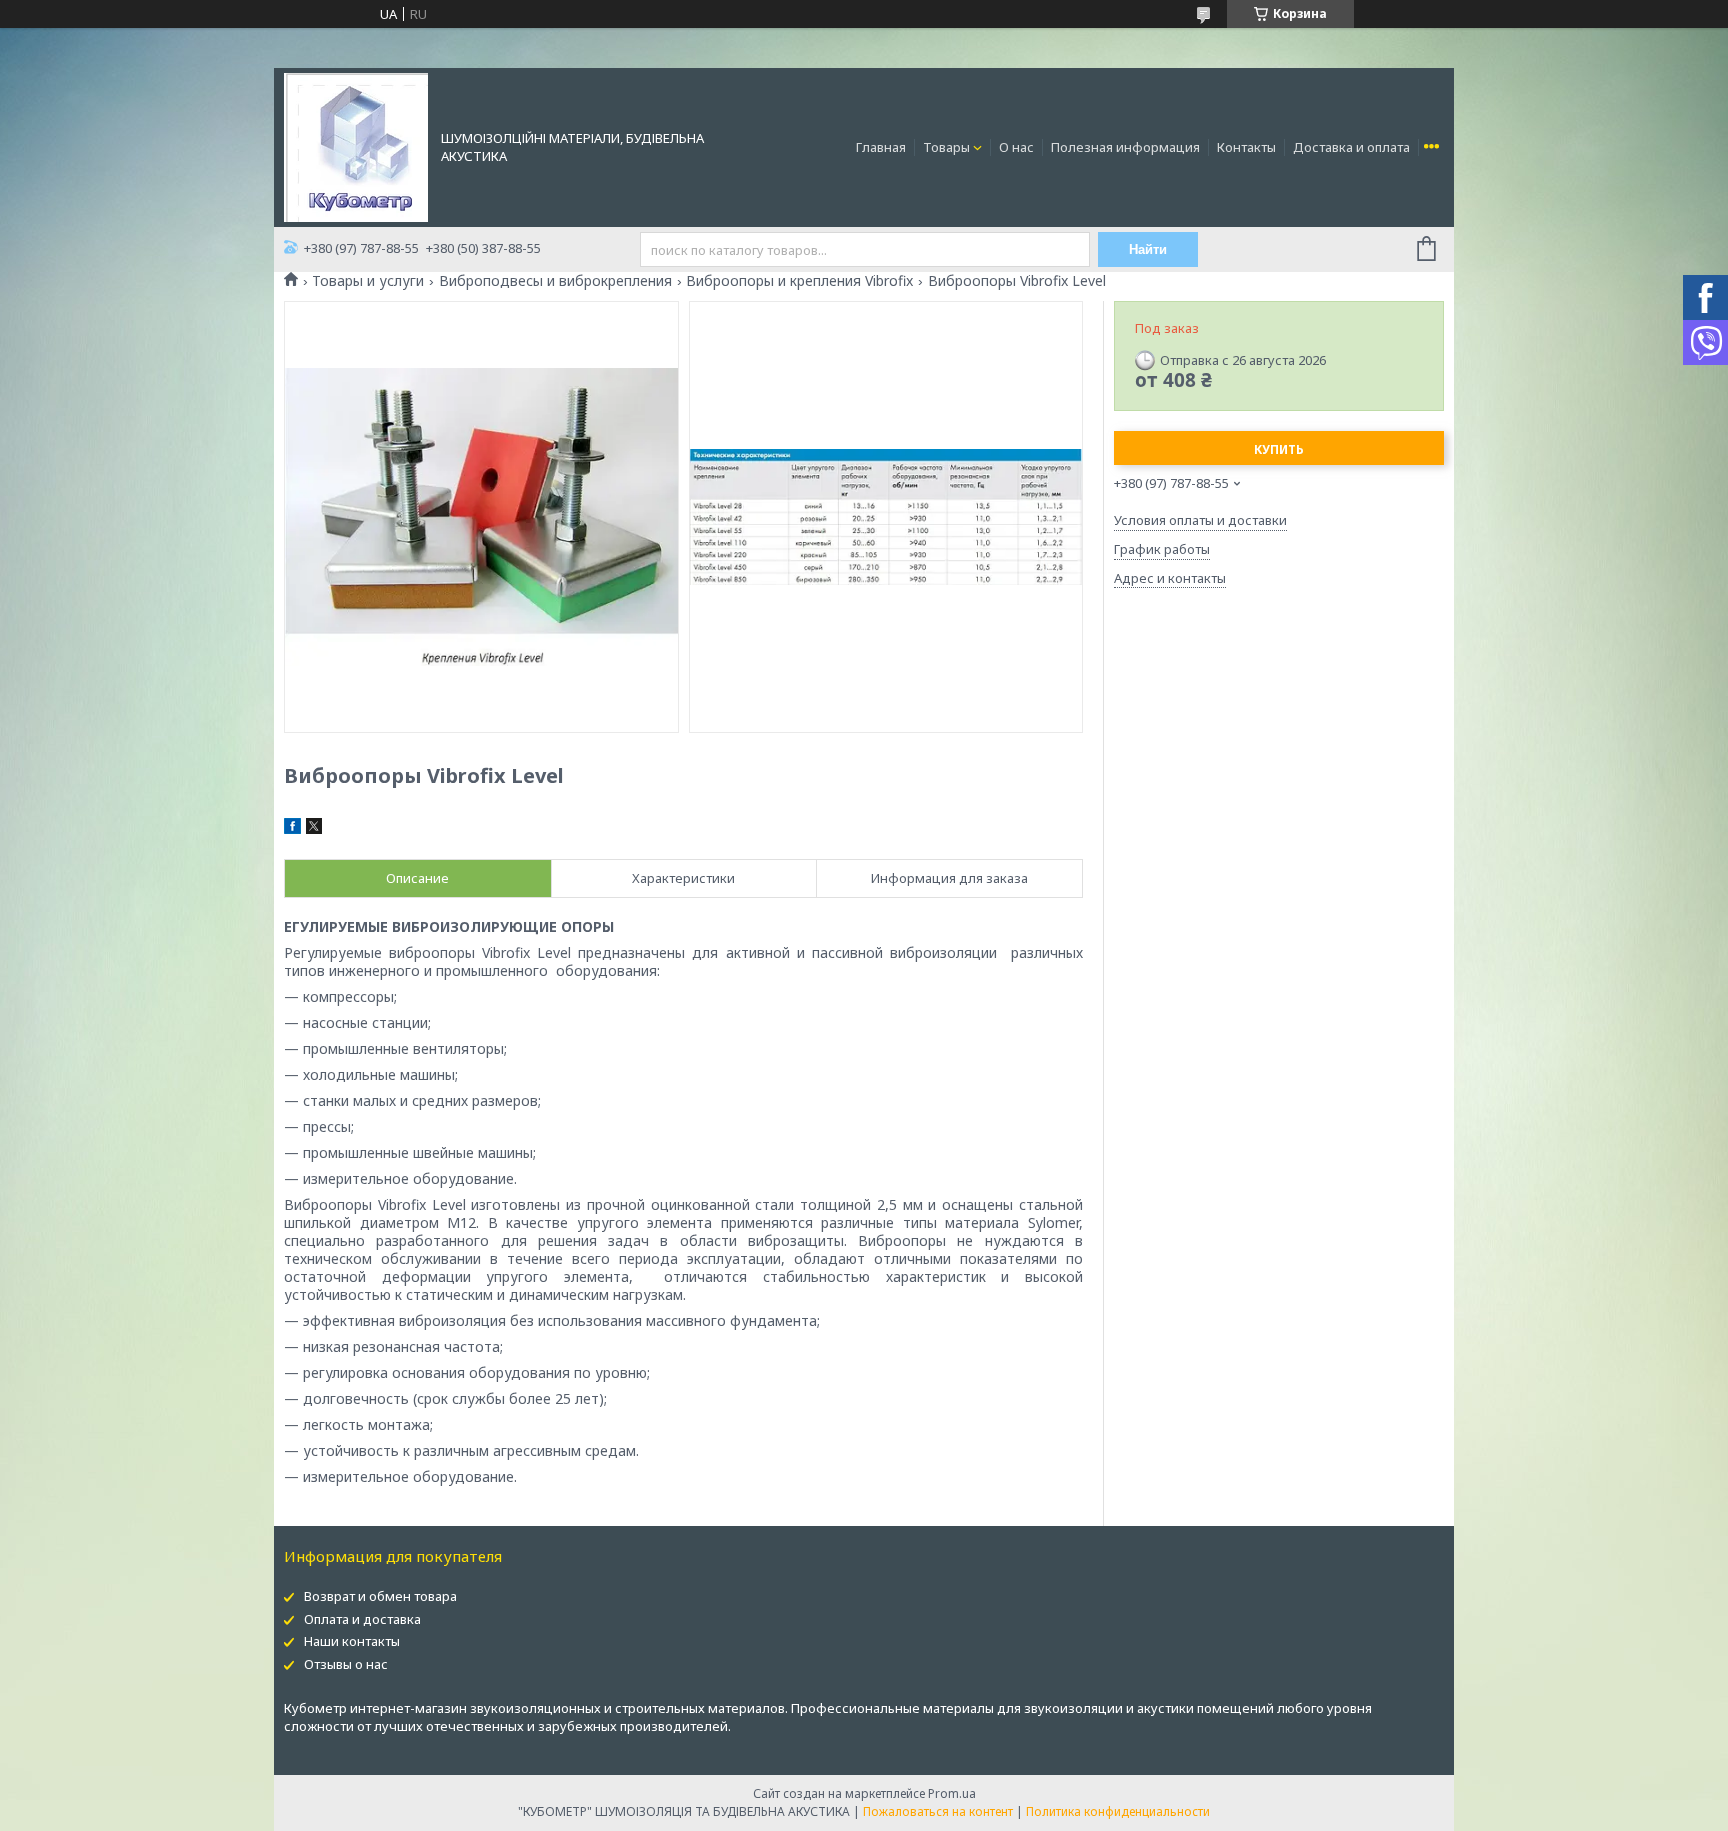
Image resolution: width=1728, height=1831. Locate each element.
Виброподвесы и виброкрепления (555, 281)
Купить (1279, 449)
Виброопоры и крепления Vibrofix (799, 281)
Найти (1148, 249)
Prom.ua (952, 1793)
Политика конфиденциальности (1118, 1811)
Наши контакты (352, 1641)
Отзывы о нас (346, 1664)
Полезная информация (1125, 147)
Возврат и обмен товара (380, 1596)
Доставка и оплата (1351, 147)
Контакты (1246, 147)
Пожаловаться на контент (938, 1811)
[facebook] (292, 829)
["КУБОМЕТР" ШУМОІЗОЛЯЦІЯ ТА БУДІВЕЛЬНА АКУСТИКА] (356, 146)
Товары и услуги (368, 281)
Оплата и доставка (362, 1619)
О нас (1016, 147)
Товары (946, 147)
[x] (314, 829)
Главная (881, 147)
